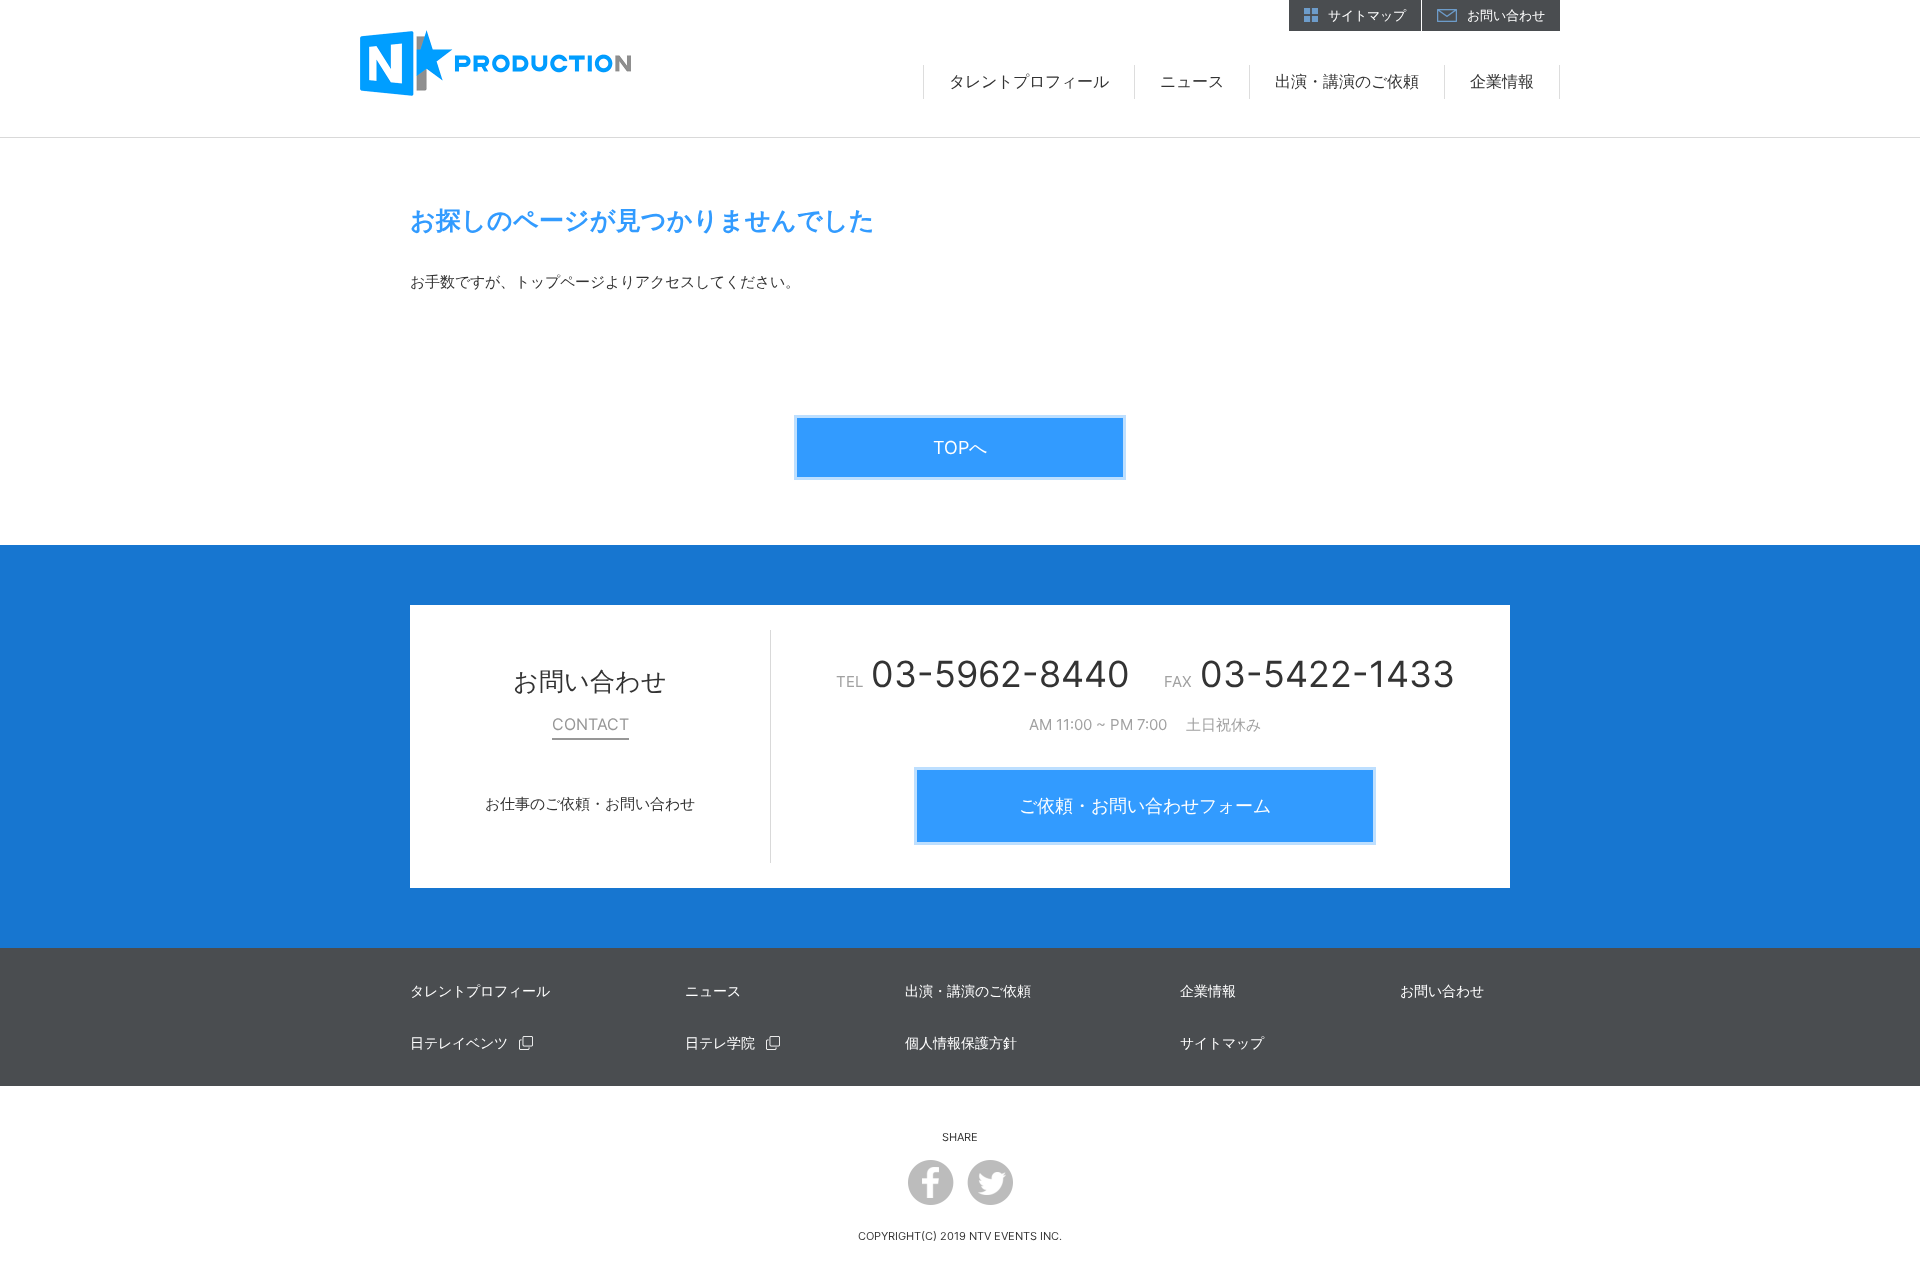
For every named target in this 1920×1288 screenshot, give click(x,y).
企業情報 (1502, 81)
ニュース (1192, 81)
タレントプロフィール (1029, 81)
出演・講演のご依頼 (1347, 81)
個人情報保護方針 (961, 1042)
